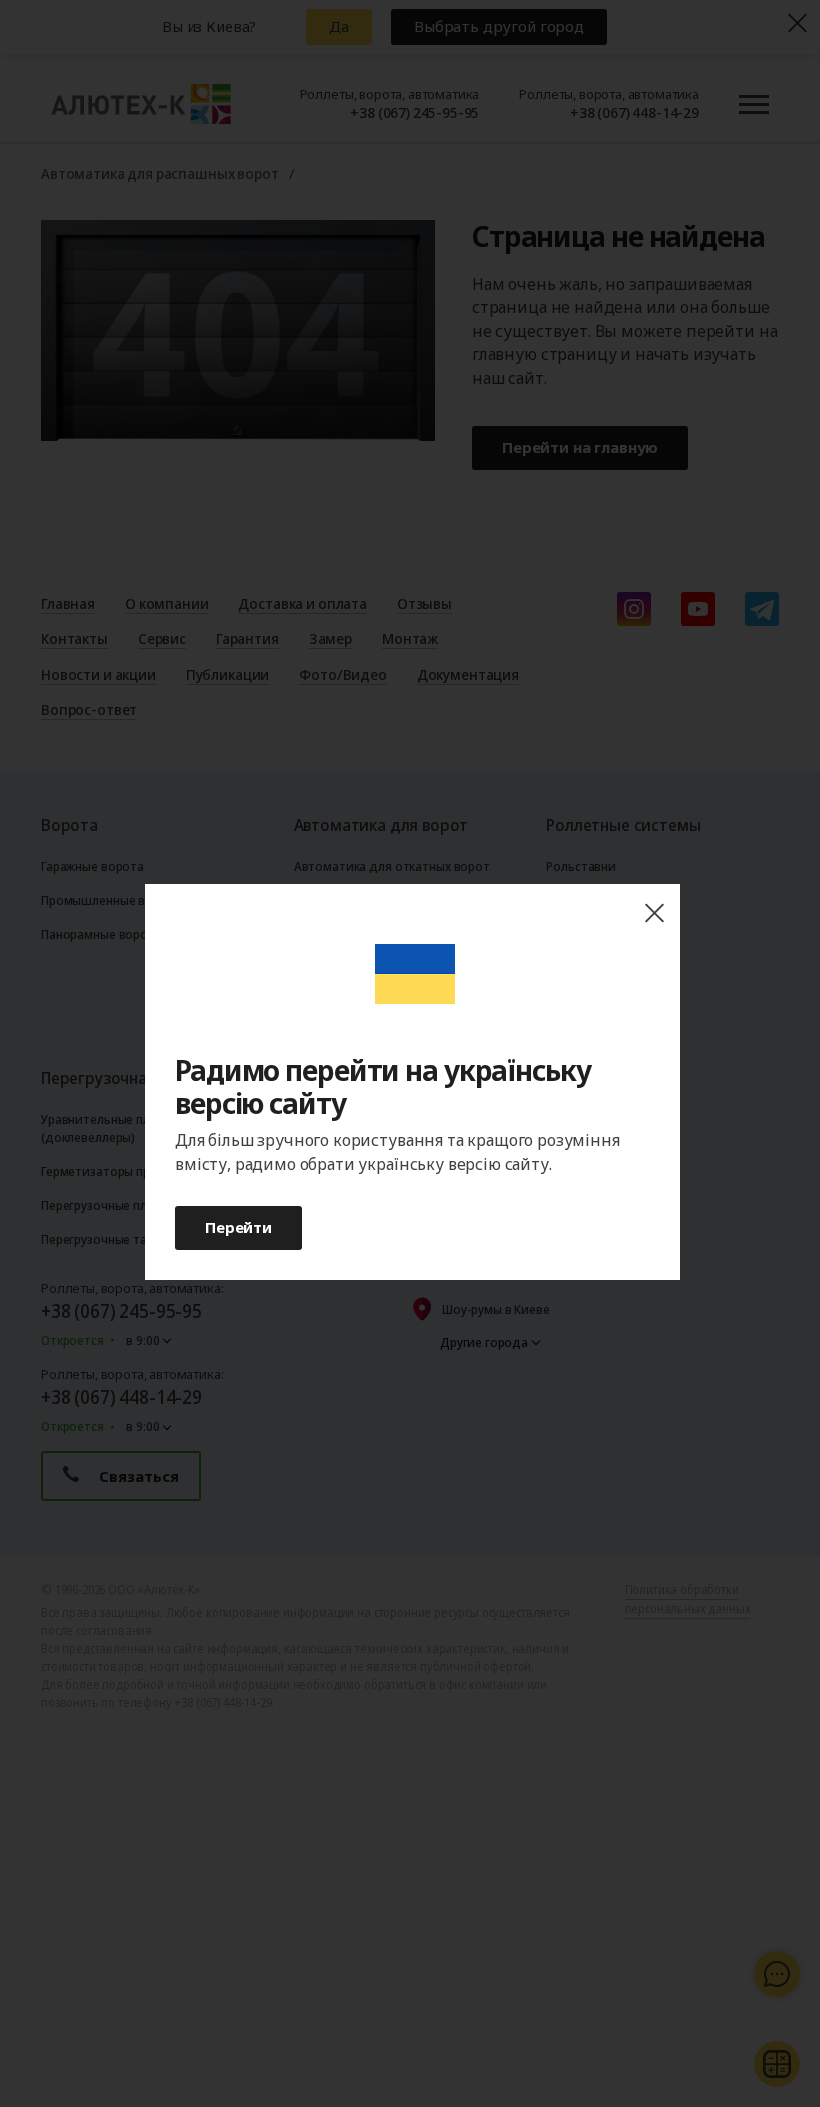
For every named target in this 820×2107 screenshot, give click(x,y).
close (654, 913)
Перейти (238, 1227)
